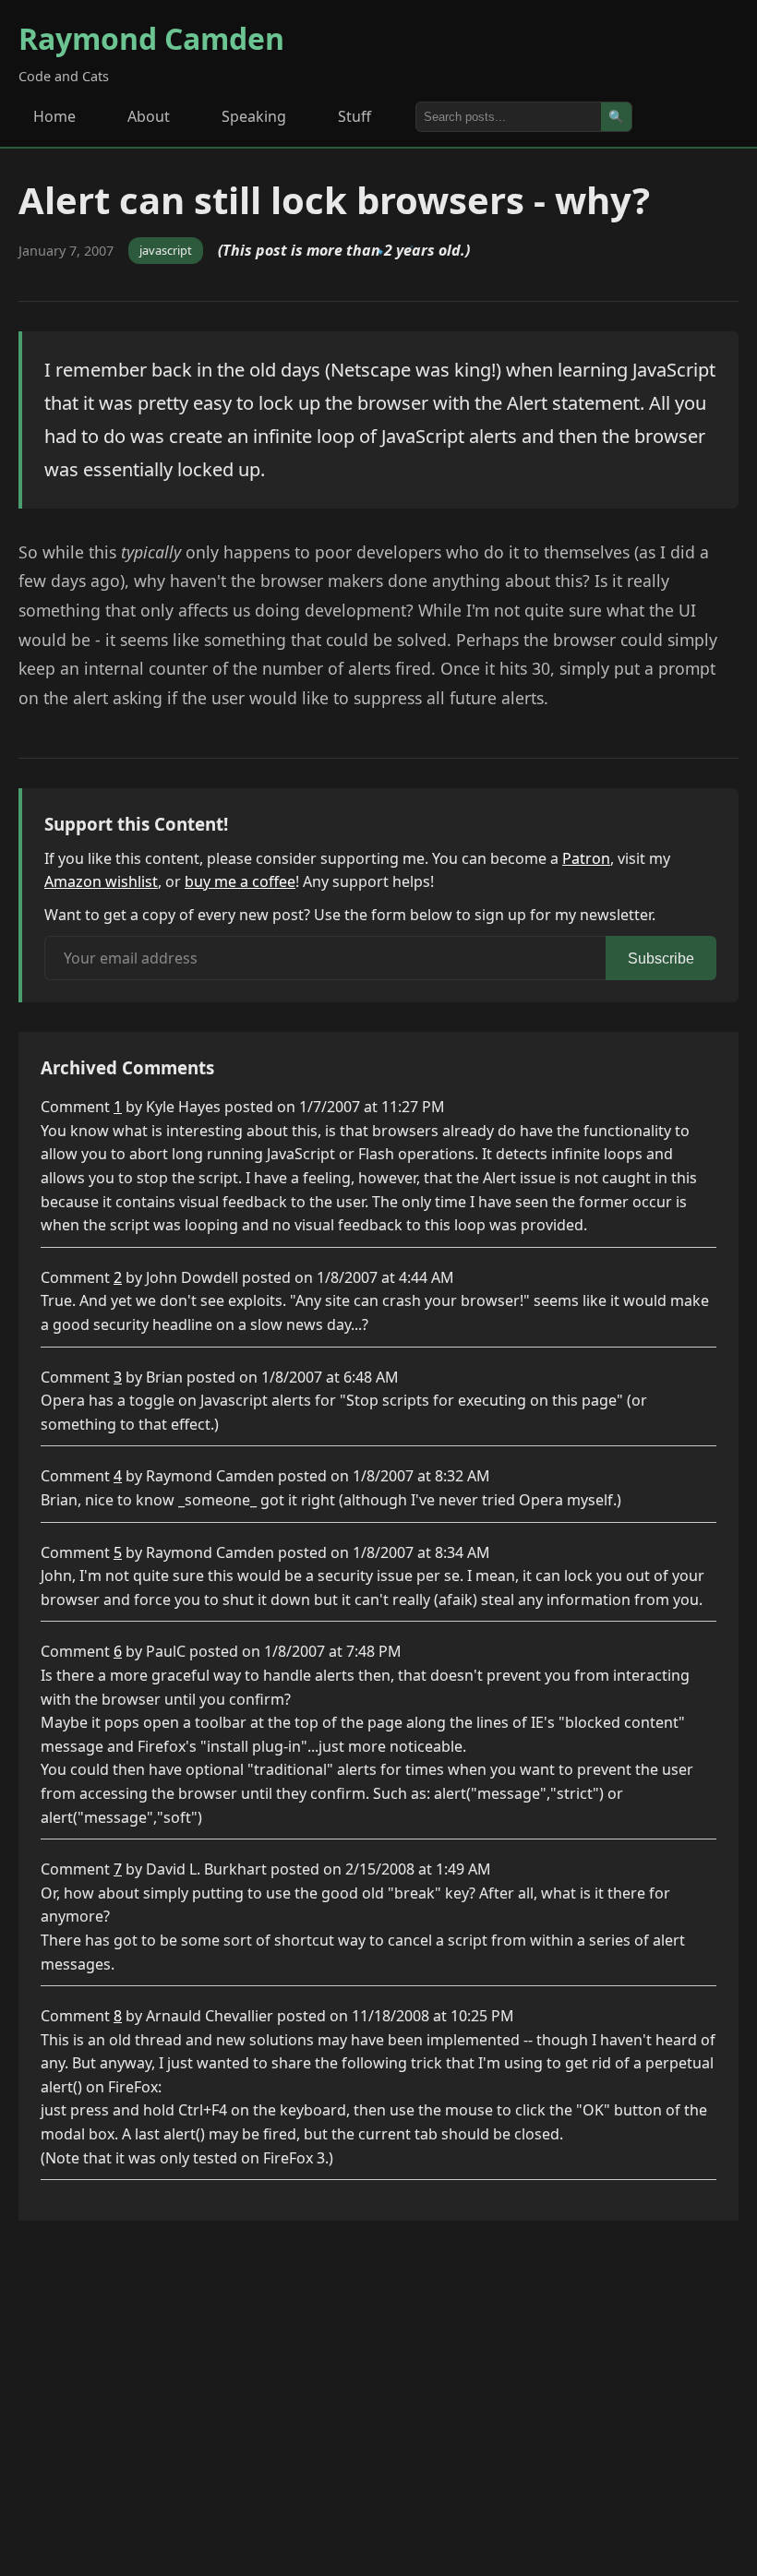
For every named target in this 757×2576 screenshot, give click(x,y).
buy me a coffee (240, 881)
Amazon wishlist (101, 881)
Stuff (354, 116)
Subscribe (661, 959)
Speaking (254, 116)
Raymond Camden (151, 38)
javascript (166, 250)
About (149, 116)
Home (54, 116)
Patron (586, 858)
